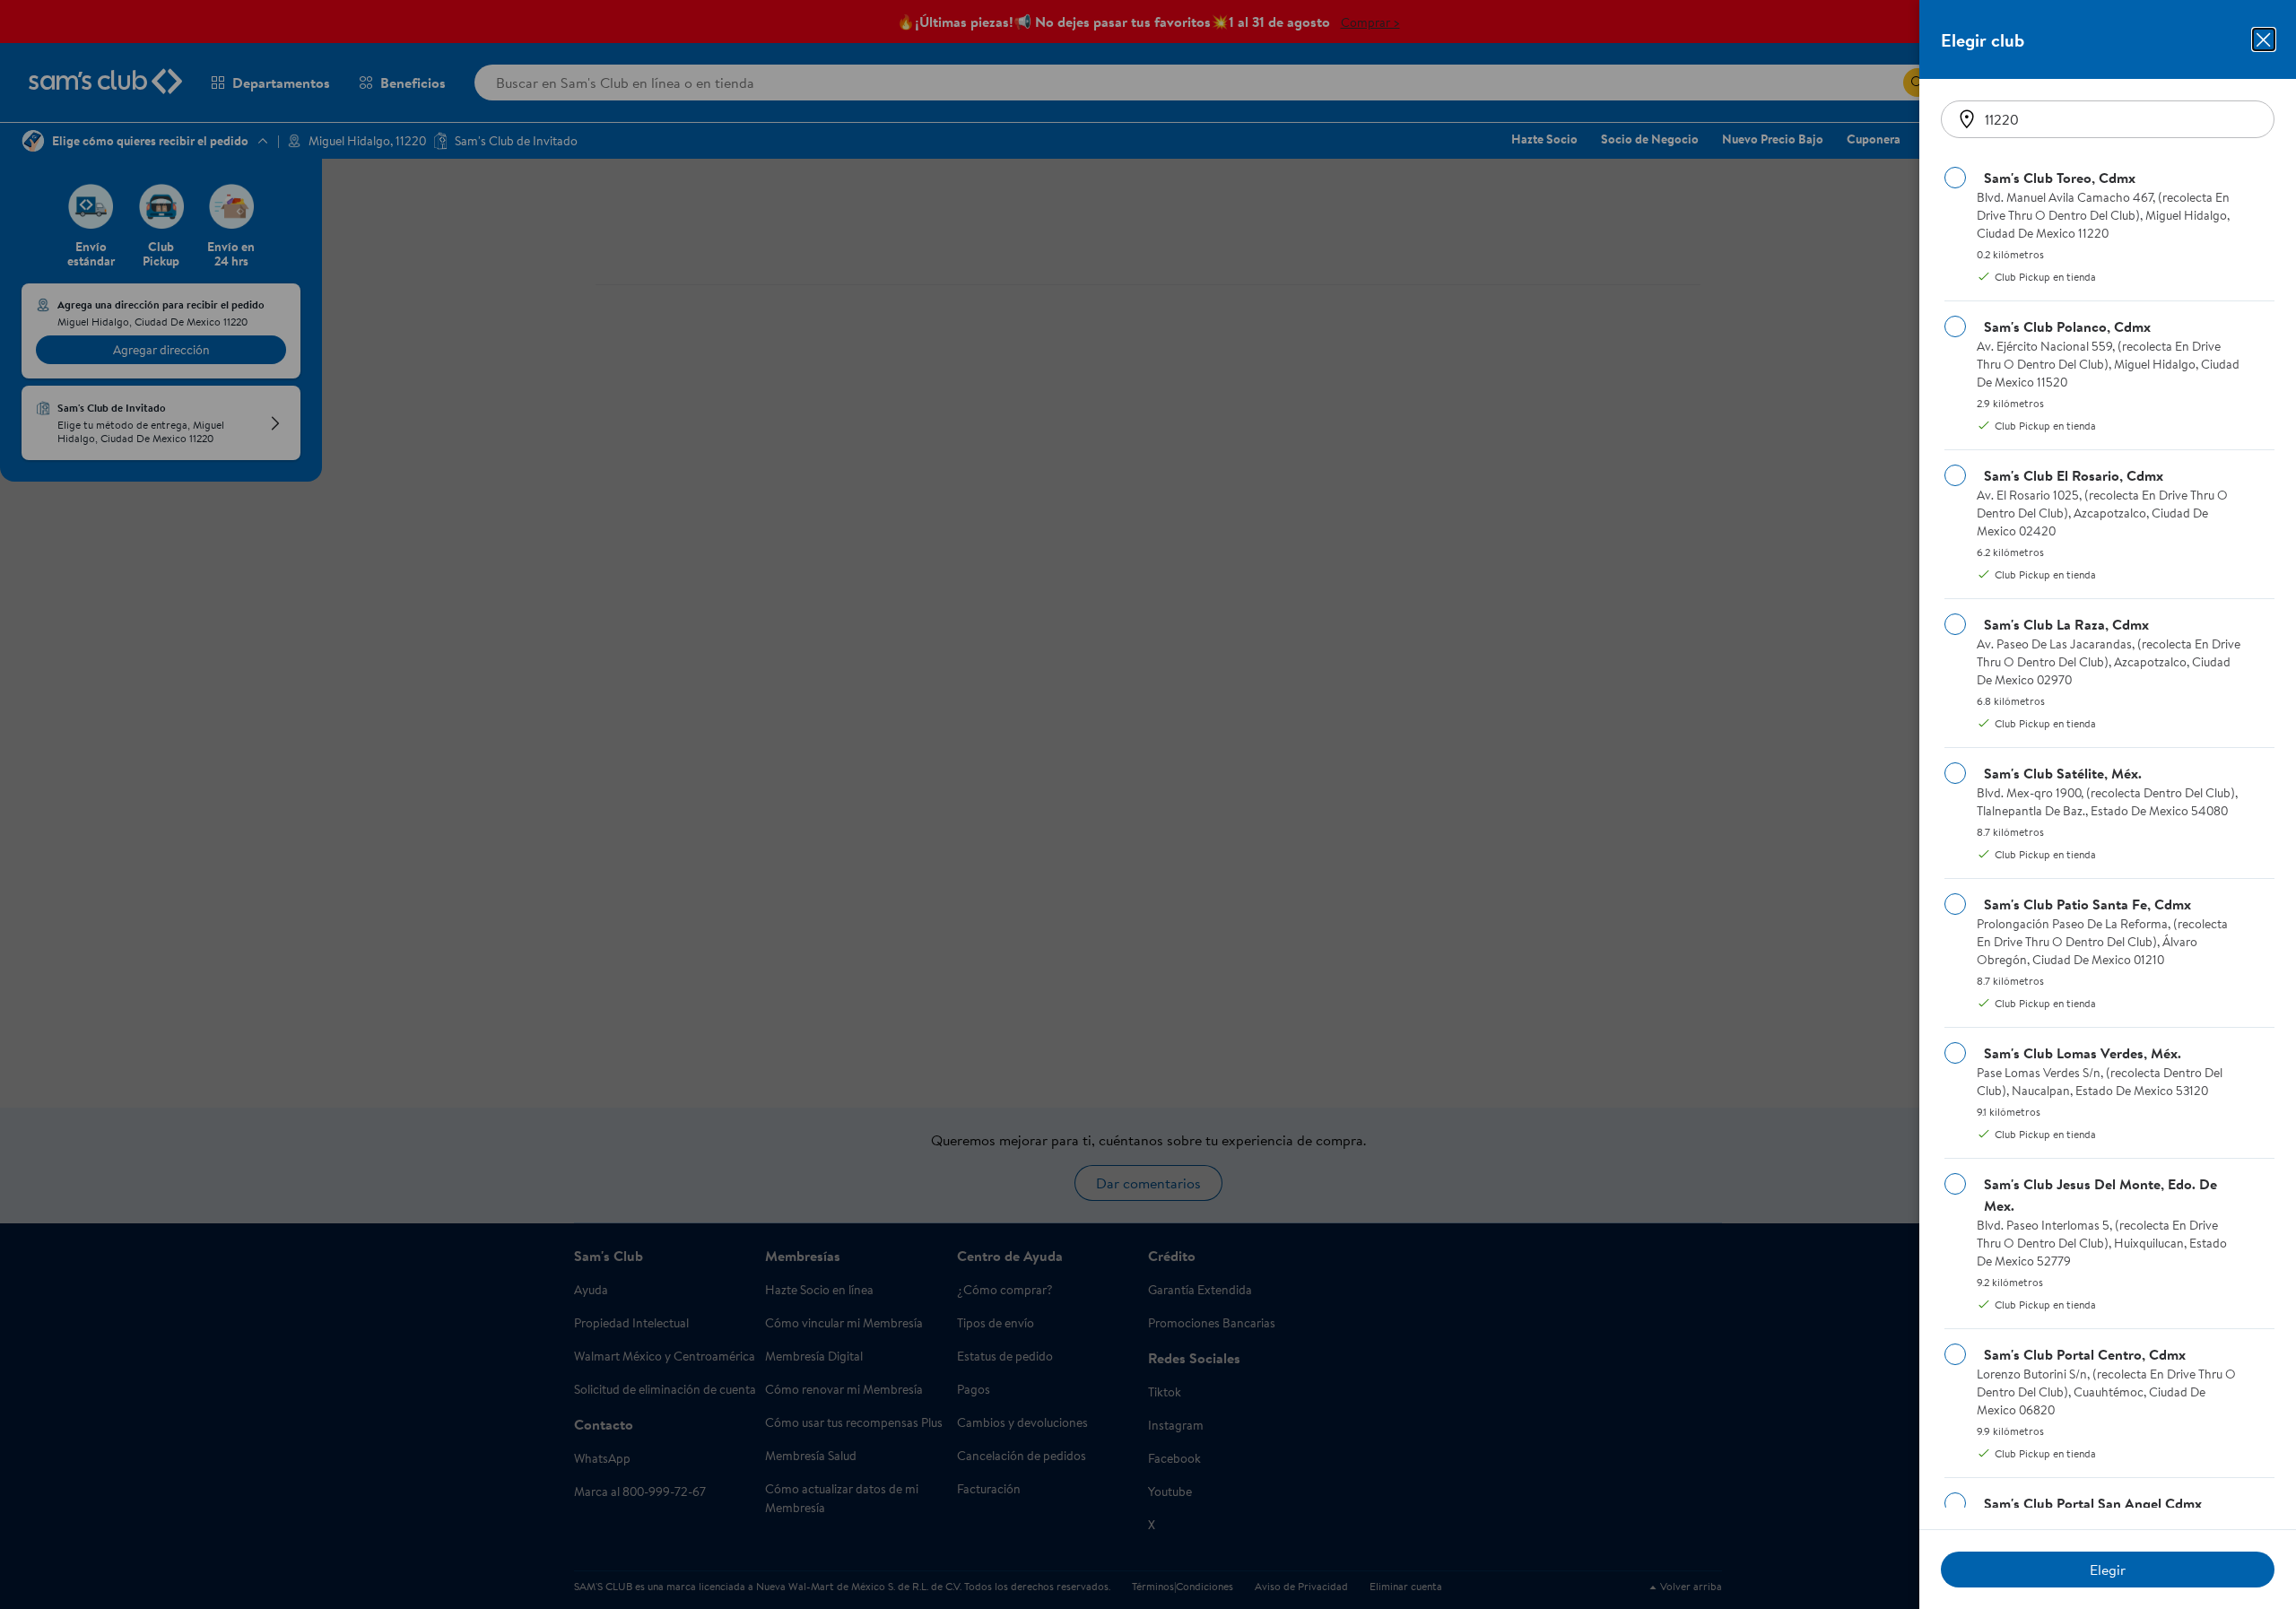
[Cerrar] (2264, 39)
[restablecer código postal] (1967, 119)
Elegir (2108, 1570)
